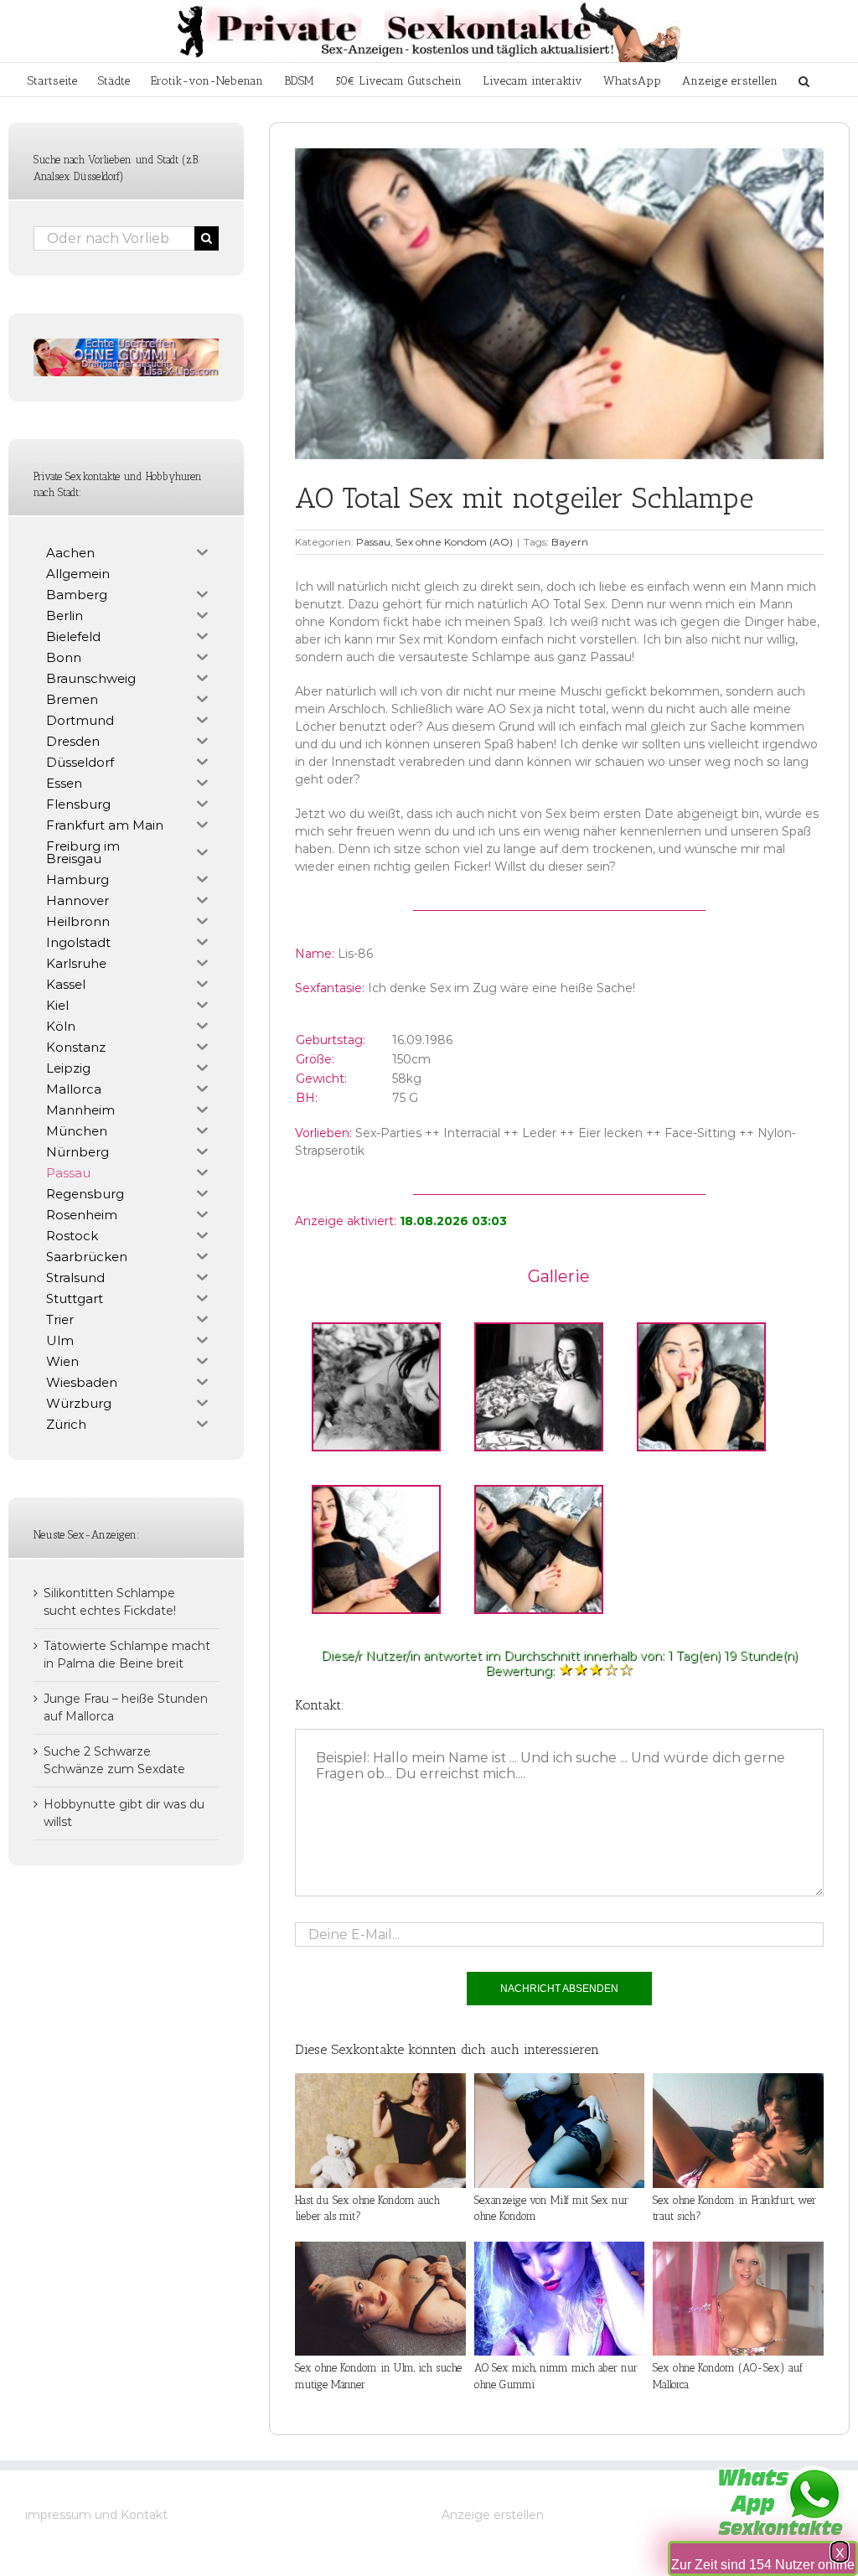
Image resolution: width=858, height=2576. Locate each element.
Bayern (570, 542)
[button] (804, 80)
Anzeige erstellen (493, 2515)
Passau (373, 542)
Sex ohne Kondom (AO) (454, 542)
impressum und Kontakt (96, 2515)
